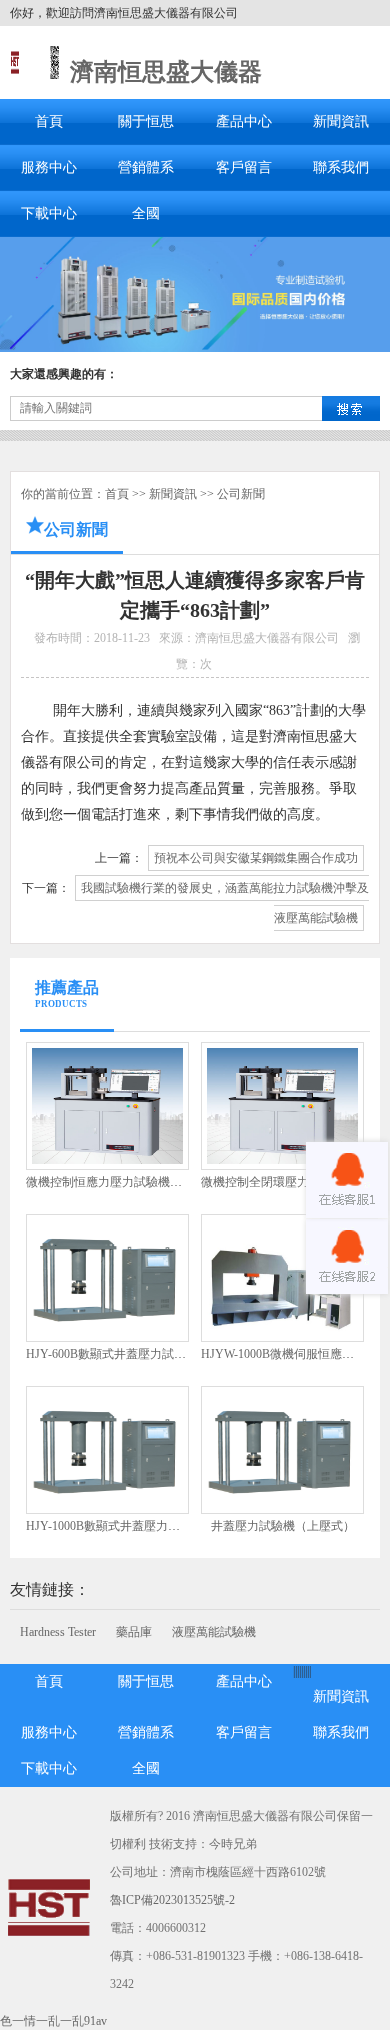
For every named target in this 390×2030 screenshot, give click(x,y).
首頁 (49, 121)
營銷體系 (146, 167)
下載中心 (49, 213)
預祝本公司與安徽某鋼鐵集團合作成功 (256, 858)
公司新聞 (241, 494)
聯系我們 (341, 167)
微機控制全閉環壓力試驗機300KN (291, 1182)
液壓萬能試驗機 (214, 1632)
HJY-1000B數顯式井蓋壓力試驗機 (115, 1526)
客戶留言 (244, 167)
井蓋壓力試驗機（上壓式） (283, 1526)
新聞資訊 (341, 121)
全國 (146, 213)
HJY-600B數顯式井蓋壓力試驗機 (112, 1354)
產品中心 (244, 121)
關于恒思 (146, 121)
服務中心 (49, 167)
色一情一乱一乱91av (53, 2021)
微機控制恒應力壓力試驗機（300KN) (124, 1182)
